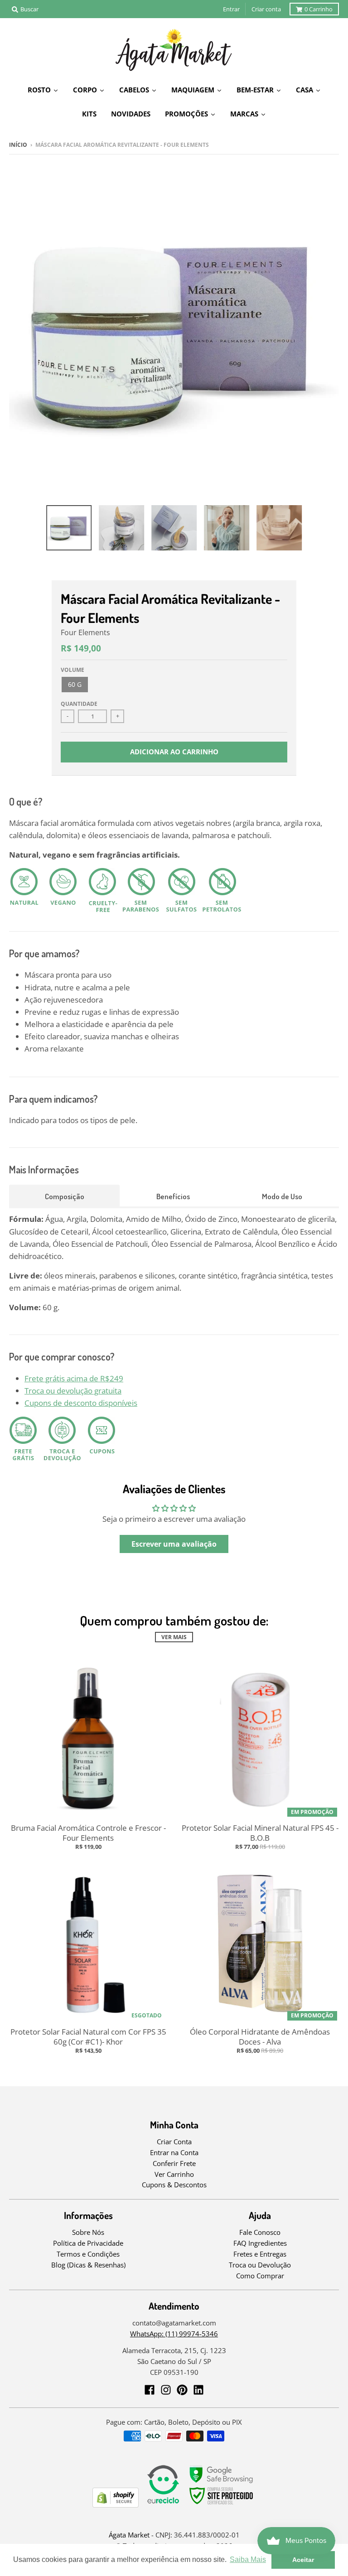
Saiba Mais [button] (248, 2559)
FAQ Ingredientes (260, 2243)
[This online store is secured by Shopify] (116, 2505)
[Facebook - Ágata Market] (150, 2390)
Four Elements (85, 632)
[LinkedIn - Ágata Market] (198, 2390)
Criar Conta (174, 2142)
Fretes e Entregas (260, 2254)
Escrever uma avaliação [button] (174, 1544)
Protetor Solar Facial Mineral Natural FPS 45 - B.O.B (260, 1833)
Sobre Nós (88, 2232)
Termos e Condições (88, 2254)
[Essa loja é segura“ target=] (222, 2505)
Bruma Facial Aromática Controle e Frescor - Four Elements (88, 1833)
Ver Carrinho (174, 2174)
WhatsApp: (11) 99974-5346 (174, 2334)
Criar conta (266, 9)
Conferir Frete (174, 2163)
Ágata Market (129, 2535)
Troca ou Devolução (260, 2265)
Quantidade (79, 704)
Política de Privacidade (88, 2243)
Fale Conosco (260, 2232)
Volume (72, 670)
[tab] (64, 1196)
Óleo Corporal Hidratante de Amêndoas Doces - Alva (260, 2037)
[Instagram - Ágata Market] (166, 2390)
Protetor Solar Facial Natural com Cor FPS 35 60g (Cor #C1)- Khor (88, 2037)
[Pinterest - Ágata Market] (182, 2390)
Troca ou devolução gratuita (73, 1391)
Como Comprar (260, 2276)
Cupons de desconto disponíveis (81, 1403)
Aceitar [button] (303, 2560)
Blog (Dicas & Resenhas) (88, 2265)
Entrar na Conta (174, 2152)
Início (18, 145)
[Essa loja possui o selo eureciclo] (163, 2505)
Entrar (231, 9)
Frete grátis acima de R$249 (74, 1378)
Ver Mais (174, 1637)
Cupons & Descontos (174, 2185)
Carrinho (319, 9)
